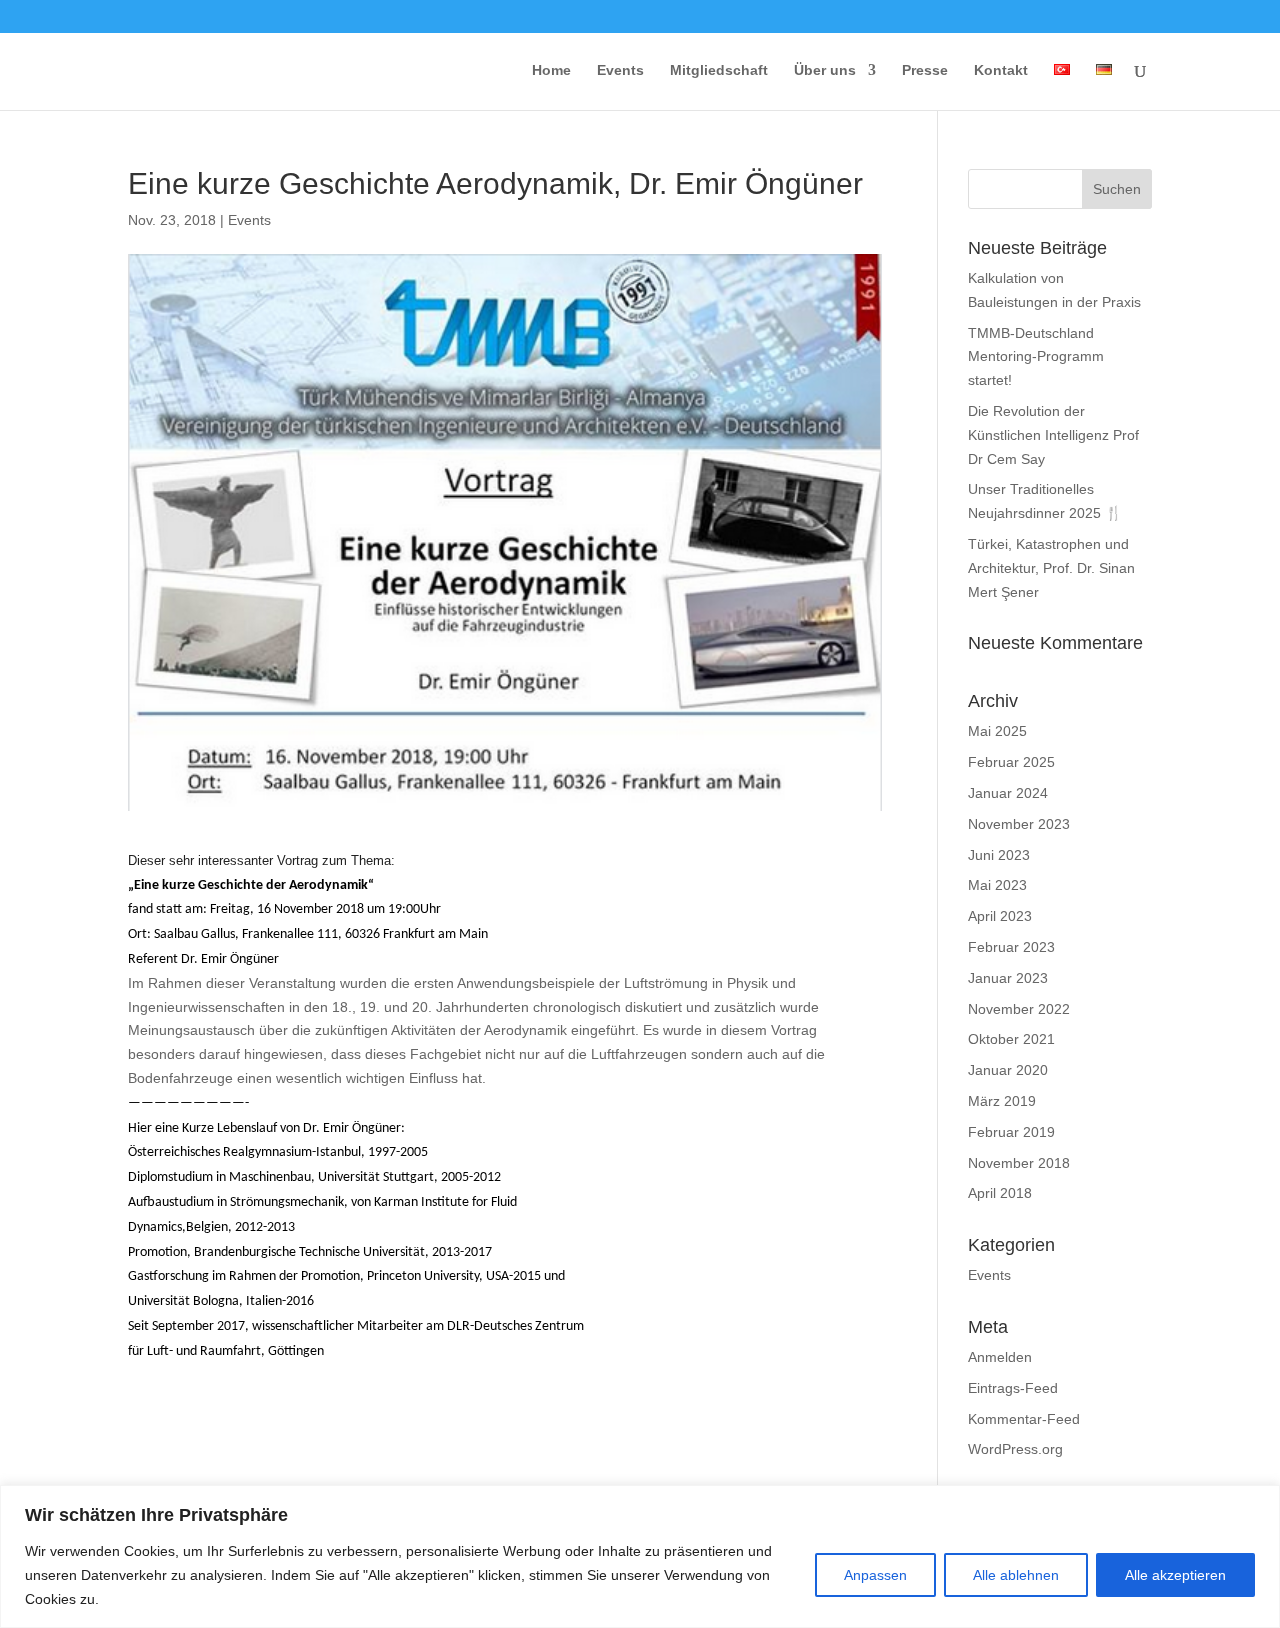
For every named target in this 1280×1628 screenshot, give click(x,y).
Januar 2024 (1008, 793)
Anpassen (875, 1575)
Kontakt (1001, 70)
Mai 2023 (997, 885)
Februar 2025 (1011, 762)
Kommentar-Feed (1024, 1419)
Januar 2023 (1008, 978)
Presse (925, 70)
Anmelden (1000, 1357)
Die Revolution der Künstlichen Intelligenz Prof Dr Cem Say (1053, 435)
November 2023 (1019, 824)
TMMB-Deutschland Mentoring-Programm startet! (1036, 357)
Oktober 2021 (1011, 1039)
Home (551, 70)
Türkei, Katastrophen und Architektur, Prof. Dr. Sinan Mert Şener (1051, 568)
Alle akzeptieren (1175, 1575)
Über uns (825, 70)
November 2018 (1019, 1163)
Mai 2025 (997, 731)
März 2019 (1002, 1101)
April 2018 (1000, 1193)
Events (620, 70)
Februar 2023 (1011, 947)
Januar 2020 (1008, 1070)
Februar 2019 (1011, 1132)
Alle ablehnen (1016, 1575)
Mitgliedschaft (719, 70)
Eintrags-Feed (1013, 1388)
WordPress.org (1015, 1449)
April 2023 (1000, 916)
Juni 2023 (999, 855)
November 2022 (1019, 1009)
